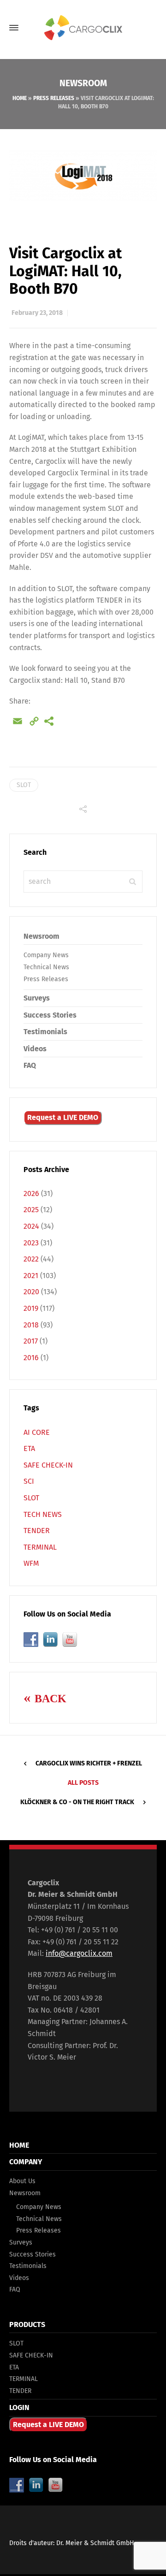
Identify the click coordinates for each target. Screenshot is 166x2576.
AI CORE (37, 1432)
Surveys (37, 998)
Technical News (46, 967)
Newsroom (41, 936)
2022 (31, 1259)
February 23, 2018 (37, 313)
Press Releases (54, 98)
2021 (31, 1276)
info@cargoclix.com (79, 1953)
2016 (31, 1358)
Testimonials (45, 1032)
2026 (31, 1193)
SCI (29, 1481)
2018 (31, 1325)
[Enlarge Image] (83, 178)
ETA (29, 1448)
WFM (31, 1563)
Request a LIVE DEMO (63, 1117)
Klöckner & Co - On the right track (77, 1802)
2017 (31, 1341)
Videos (35, 1049)
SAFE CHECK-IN (48, 1465)
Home (20, 98)
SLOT (24, 785)
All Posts (83, 1783)
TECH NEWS (43, 1514)
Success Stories (50, 1015)
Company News (46, 955)
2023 (31, 1243)
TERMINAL (40, 1547)
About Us (22, 2181)
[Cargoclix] (83, 28)
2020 (31, 1292)
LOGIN (19, 2407)
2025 (31, 1210)
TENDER (37, 1531)
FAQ (30, 1065)
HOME (19, 2145)
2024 (31, 1226)
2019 (31, 1308)
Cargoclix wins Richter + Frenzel (89, 1763)
